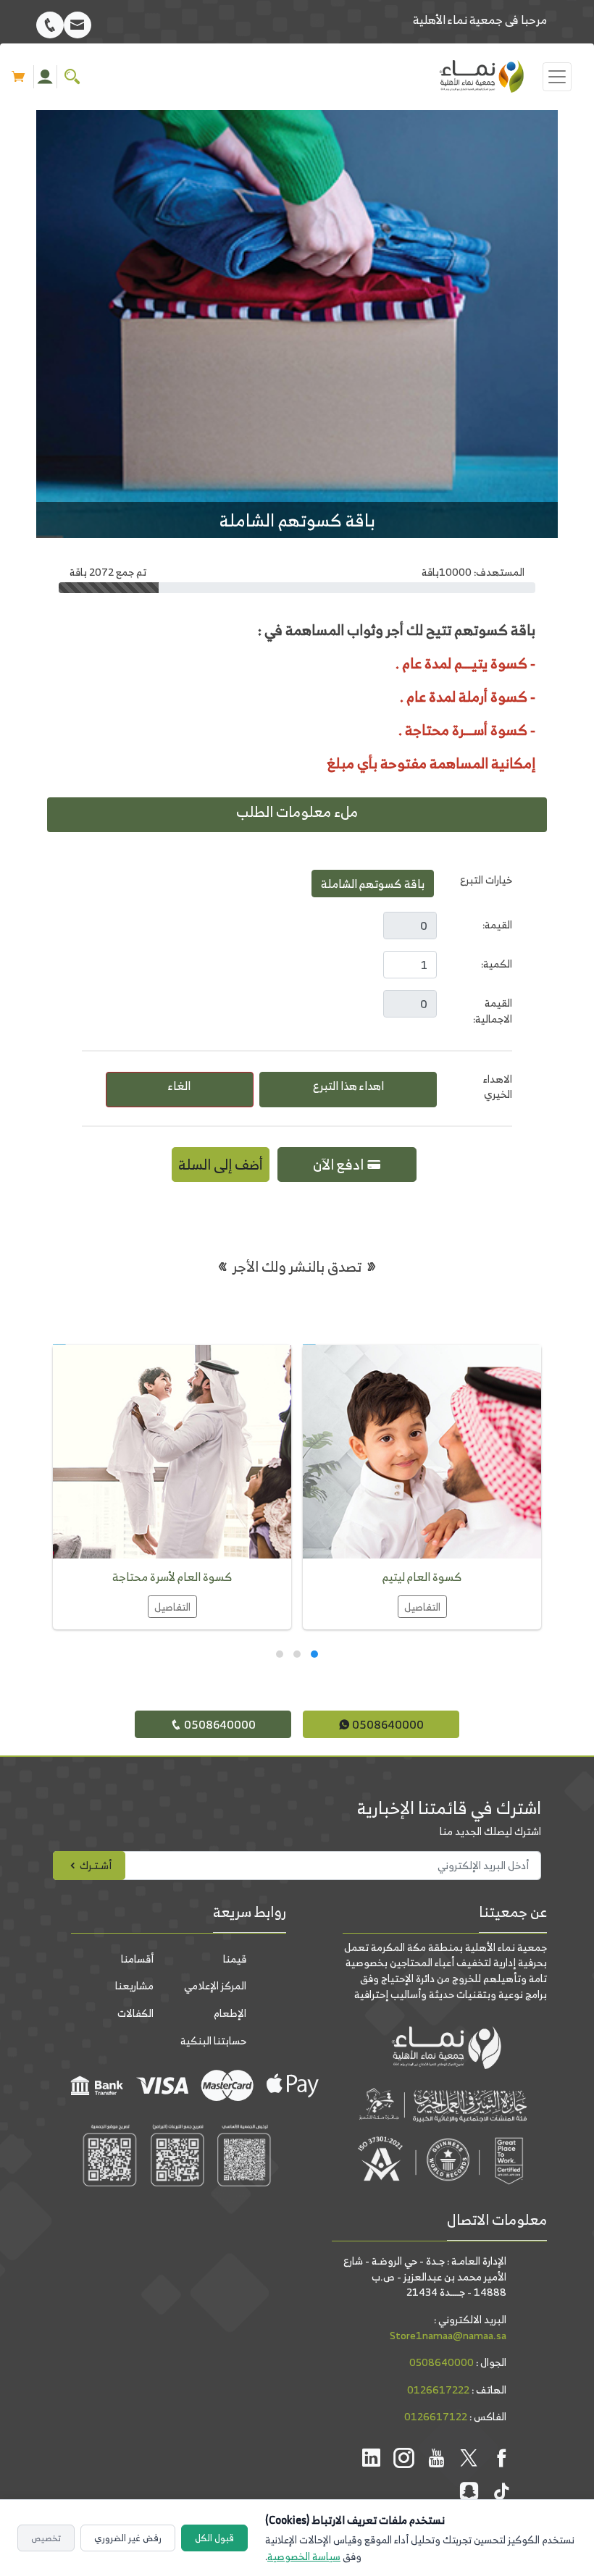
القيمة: (497, 924)
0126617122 (436, 2416)
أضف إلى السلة (221, 1164)
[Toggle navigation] (557, 77)
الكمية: (497, 964)
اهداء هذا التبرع (348, 1086)
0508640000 (387, 1724)
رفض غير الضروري (128, 2538)
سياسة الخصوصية (304, 2556)
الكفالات (135, 2013)
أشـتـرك (95, 1865)
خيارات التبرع (486, 880)
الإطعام (230, 2013)
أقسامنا (137, 1959)
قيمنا (235, 1959)
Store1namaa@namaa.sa (448, 2335)
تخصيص (46, 2538)
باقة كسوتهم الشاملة (373, 884)
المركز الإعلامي (215, 1985)
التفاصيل (422, 1607)
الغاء (179, 1086)
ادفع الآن (340, 1164)
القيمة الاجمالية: (493, 1011)
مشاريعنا (134, 1985)
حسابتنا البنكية (213, 2040)
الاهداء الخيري (498, 1087)
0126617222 (438, 2390)
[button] (314, 1656)
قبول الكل (214, 2538)
